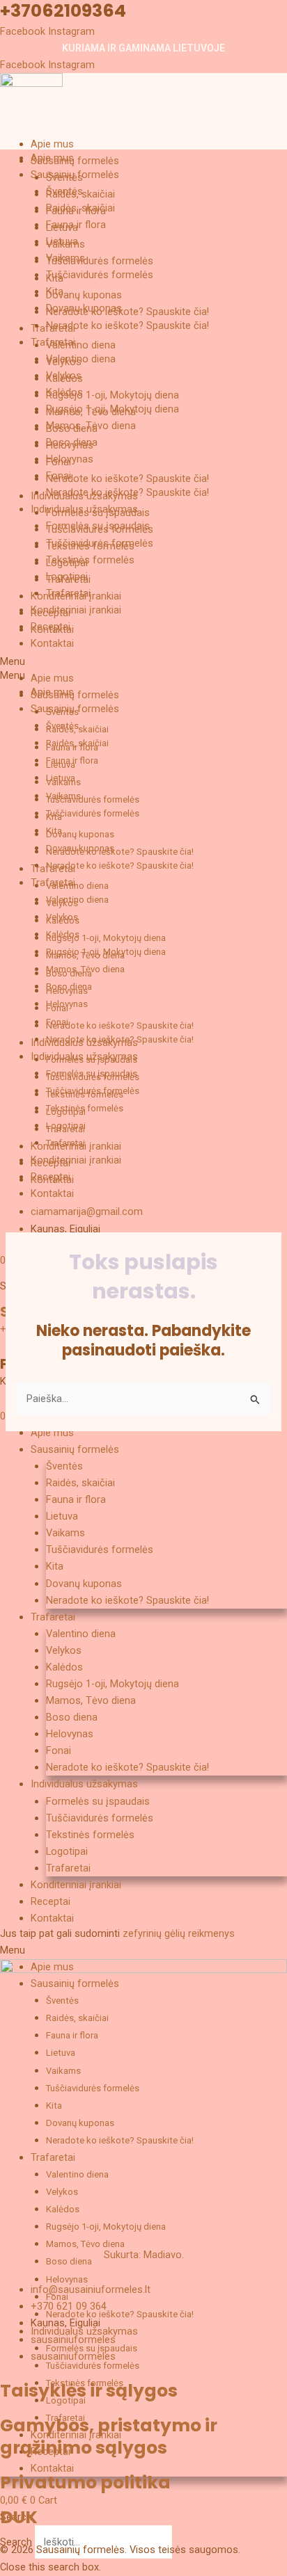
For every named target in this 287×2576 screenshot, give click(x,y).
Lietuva (62, 241)
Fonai (59, 476)
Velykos (64, 376)
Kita (55, 291)
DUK (19, 2517)
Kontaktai (52, 643)
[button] (143, 675)
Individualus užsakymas (84, 509)
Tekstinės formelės (90, 560)
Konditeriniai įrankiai (76, 610)
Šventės (64, 191)
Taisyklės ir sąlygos (89, 2391)
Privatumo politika (85, 2482)
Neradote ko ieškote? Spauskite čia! (127, 312)
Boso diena (72, 442)
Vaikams (65, 258)
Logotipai (67, 577)
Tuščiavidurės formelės (100, 261)
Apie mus (52, 144)
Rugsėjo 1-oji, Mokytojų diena (113, 395)
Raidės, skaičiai (80, 208)
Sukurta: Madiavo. (144, 2255)
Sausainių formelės (75, 161)
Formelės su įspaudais (98, 526)
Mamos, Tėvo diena (91, 426)
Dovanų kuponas (84, 295)
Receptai (51, 627)
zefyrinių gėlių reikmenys (179, 1933)
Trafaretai (53, 342)
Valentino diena (81, 345)
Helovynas (70, 459)
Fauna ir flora (76, 225)
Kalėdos (64, 392)
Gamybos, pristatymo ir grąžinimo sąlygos (109, 2437)
